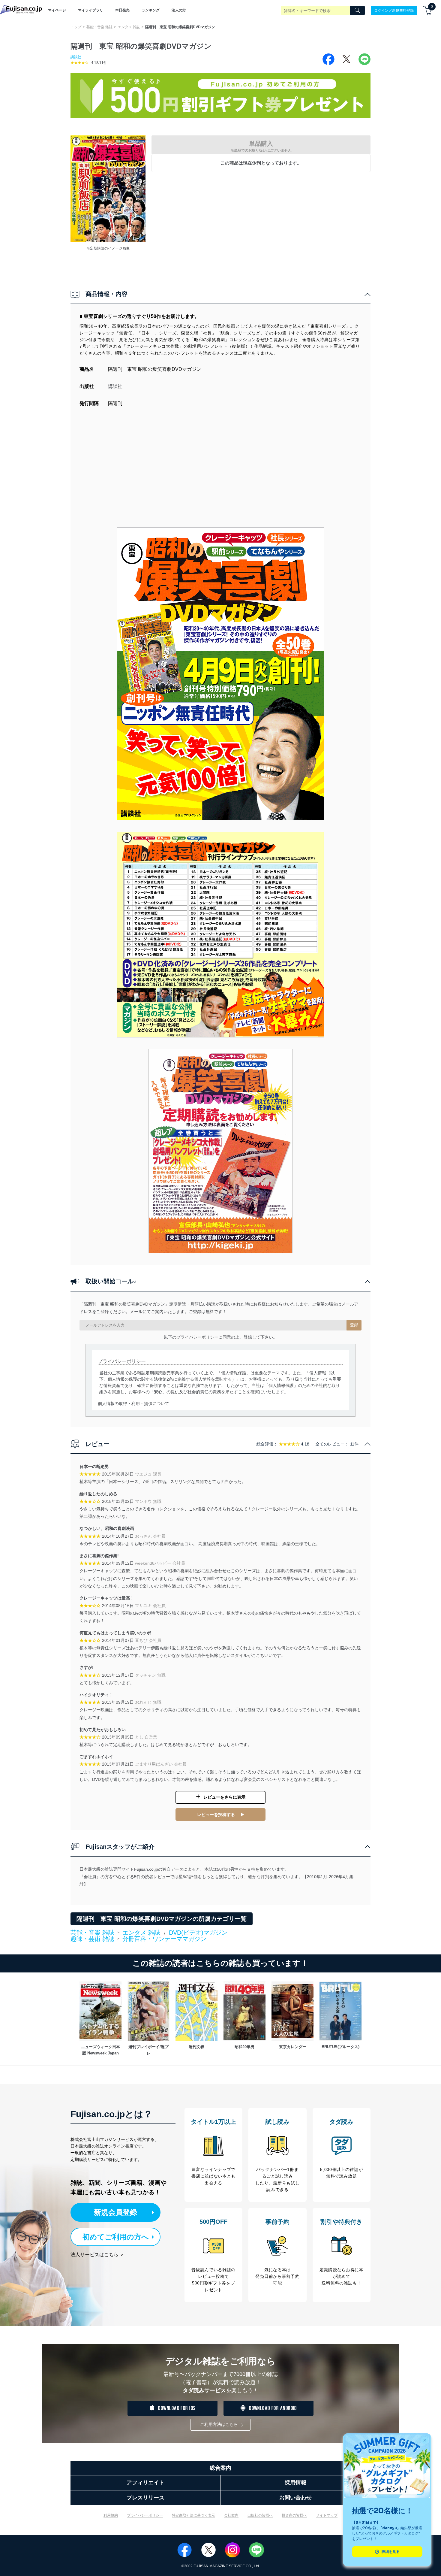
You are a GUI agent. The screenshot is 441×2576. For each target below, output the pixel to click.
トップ (76, 27)
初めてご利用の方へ (116, 2237)
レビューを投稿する (216, 1815)
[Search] (357, 11)
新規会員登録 (115, 2212)
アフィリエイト (145, 2483)
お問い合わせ (295, 2498)
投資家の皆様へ (294, 2515)
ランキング (151, 10)
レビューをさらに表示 (224, 1797)
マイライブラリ (91, 10)
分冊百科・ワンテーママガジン (164, 1939)
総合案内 (220, 2468)
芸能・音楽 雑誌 (99, 27)
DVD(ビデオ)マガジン (198, 1933)
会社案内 (231, 2515)
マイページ (57, 10)
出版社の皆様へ (260, 2515)
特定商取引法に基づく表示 (193, 2515)
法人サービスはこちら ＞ (97, 2255)
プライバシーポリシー (145, 2515)
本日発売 (122, 10)
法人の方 (179, 10)
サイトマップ (327, 2515)
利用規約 (111, 2515)
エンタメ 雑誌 (129, 27)
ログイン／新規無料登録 (394, 10)
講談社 (76, 57)
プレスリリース (145, 2498)
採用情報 (295, 2483)
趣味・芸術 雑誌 (92, 1939)
